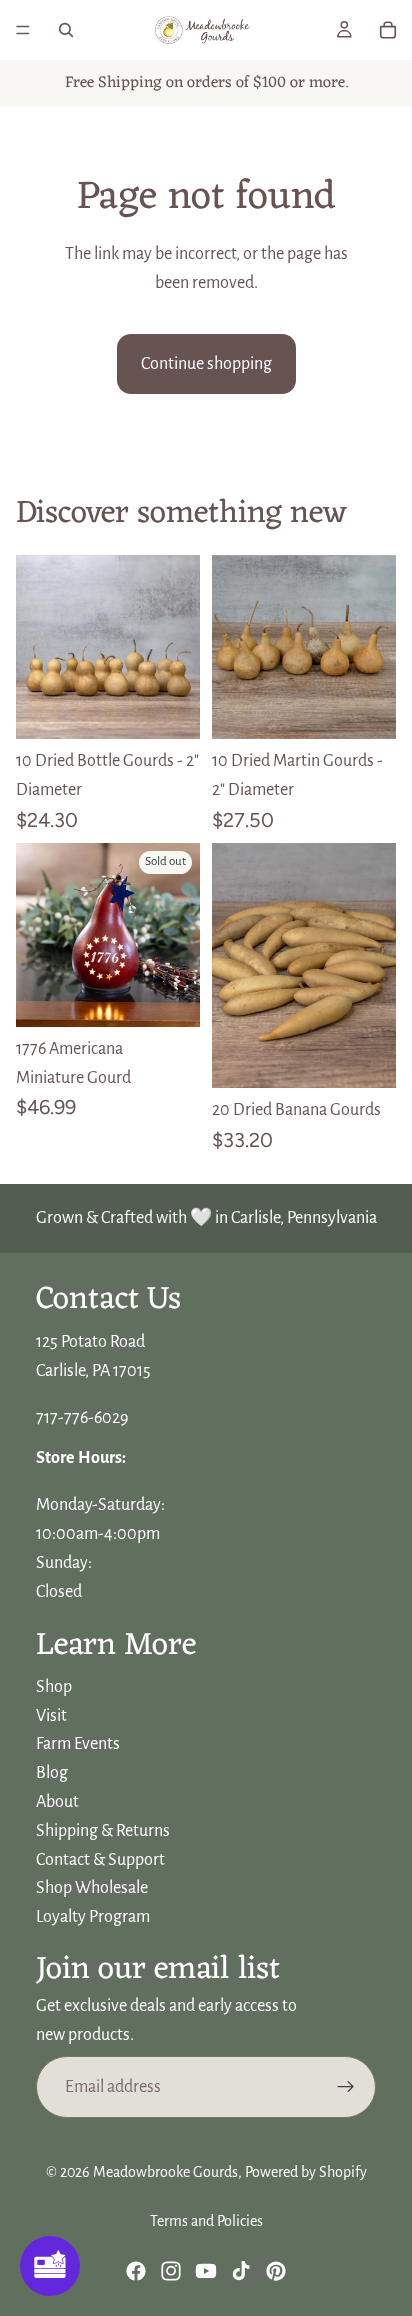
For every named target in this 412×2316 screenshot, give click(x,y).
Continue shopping (206, 364)
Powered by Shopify (306, 2172)
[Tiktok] (241, 2271)
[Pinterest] (276, 2271)
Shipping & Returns (103, 1831)
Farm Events (78, 1745)
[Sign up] (346, 2087)
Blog (52, 1773)
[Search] (66, 30)
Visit (51, 1716)
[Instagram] (171, 2271)
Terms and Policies (206, 2221)
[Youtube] (206, 2271)
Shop (54, 1687)
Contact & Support (100, 1860)
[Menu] (23, 30)
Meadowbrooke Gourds (165, 2172)
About (57, 1802)
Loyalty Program (93, 1917)
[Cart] (388, 30)
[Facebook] (136, 2271)
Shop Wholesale (92, 1889)
